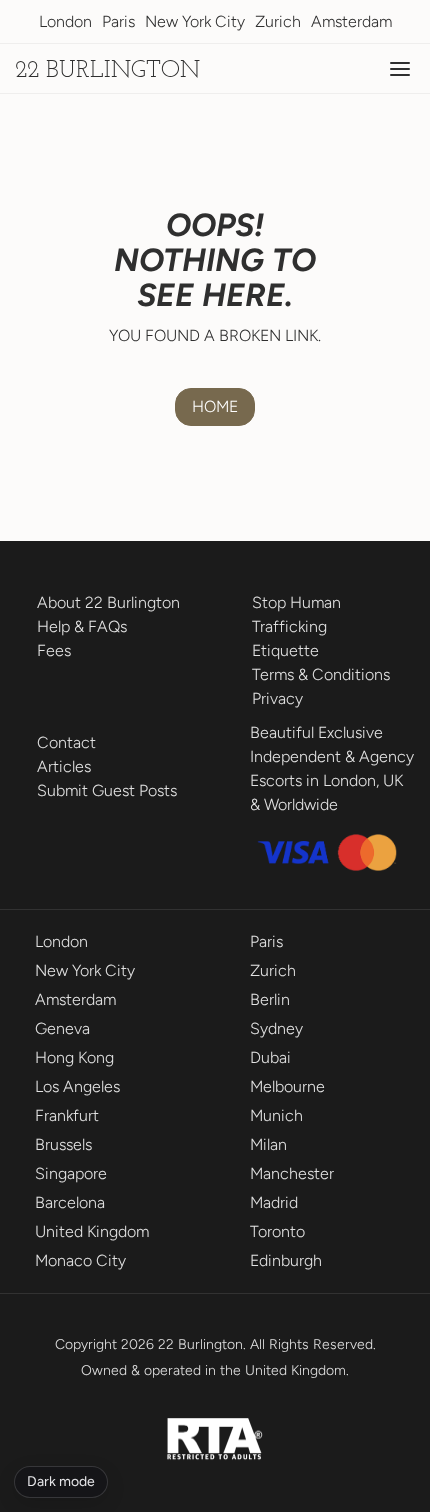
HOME (215, 406)
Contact (66, 742)
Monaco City (80, 1260)
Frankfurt (67, 1115)
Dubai (270, 1057)
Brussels (63, 1144)
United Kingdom (92, 1231)
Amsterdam (351, 21)
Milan (268, 1144)
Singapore (71, 1173)
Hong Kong (74, 1057)
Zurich (278, 21)
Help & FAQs (82, 626)
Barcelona (70, 1202)
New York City (195, 21)
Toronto (277, 1231)
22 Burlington (107, 71)
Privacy (277, 698)
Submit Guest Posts (107, 790)
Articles (64, 766)
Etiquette (285, 650)
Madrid (274, 1202)
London (65, 21)
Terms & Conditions (321, 674)
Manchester (292, 1173)
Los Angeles (77, 1086)
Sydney (276, 1028)
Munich (276, 1115)
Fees (54, 650)
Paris (118, 21)
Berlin (270, 999)
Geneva (62, 1028)
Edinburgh (286, 1260)
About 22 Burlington (108, 602)
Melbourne (287, 1086)
